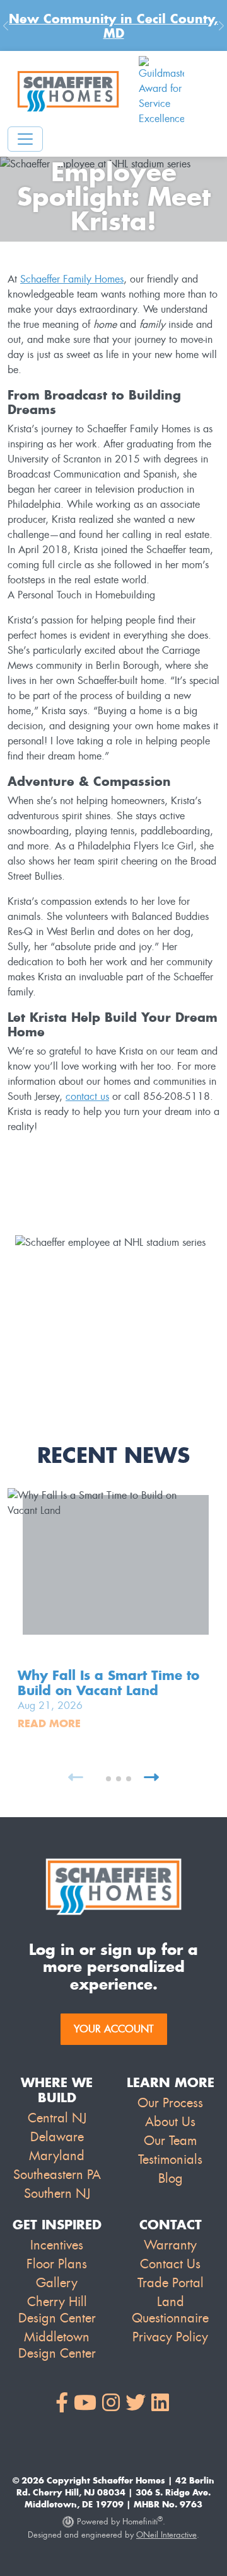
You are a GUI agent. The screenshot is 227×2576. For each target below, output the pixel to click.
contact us (87, 1096)
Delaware (57, 2137)
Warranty (170, 2245)
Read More (49, 1723)
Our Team (170, 2141)
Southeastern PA (57, 2175)
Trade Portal (171, 2283)
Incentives (57, 2245)
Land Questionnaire (170, 2310)
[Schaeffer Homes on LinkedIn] (160, 2403)
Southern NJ (57, 2193)
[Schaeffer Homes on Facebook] (62, 2403)
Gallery (57, 2283)
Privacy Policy (170, 2337)
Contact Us (170, 2264)
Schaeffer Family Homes (72, 279)
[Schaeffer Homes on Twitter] (136, 2403)
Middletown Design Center (57, 2345)
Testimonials (170, 2159)
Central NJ (57, 2118)
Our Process (170, 2103)
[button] (98, 1779)
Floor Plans (57, 2264)
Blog (171, 2178)
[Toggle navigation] (25, 139)
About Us (170, 2122)
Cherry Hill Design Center (57, 2310)
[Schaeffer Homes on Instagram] (111, 2403)
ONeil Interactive (166, 2535)
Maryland (57, 2156)
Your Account (114, 2029)
